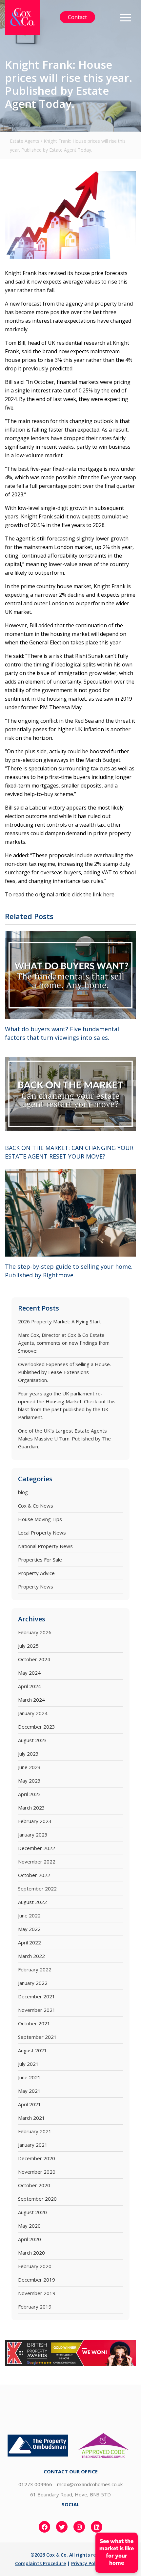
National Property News (45, 1546)
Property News (36, 1587)
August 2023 (32, 1740)
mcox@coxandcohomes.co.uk (90, 2484)
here (109, 894)
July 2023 (28, 1754)
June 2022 (29, 1915)
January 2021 (33, 2145)
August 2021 (32, 2050)
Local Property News (42, 1533)
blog (23, 1492)
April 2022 (30, 1942)
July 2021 (28, 2064)
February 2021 (35, 2131)
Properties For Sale (40, 1560)
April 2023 (30, 1794)
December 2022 (37, 1848)
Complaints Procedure (40, 2563)
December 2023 (37, 1727)
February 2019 (35, 2307)
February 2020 (35, 2266)
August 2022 (32, 1902)
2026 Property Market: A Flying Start (60, 1321)
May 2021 (29, 2091)
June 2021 (29, 2077)
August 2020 (32, 2212)
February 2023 (35, 1821)
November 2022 (37, 1862)
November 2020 (37, 2172)
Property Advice (36, 1573)
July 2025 (28, 1646)
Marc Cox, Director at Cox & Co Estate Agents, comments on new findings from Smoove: (64, 1343)
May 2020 (29, 2226)
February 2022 (35, 1969)
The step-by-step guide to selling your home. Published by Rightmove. (69, 1271)
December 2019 (37, 2280)
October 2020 (34, 2185)
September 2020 (37, 2199)
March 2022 (31, 1956)
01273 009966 (35, 2484)
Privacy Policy (86, 2563)
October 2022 (34, 1875)
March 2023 (31, 1808)
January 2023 (33, 1835)
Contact (77, 17)
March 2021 (31, 2118)
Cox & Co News (36, 1506)
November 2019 (37, 2293)
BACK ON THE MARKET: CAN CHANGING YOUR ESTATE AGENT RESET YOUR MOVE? (69, 1152)
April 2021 (30, 2104)
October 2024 (34, 1659)
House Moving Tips (40, 1519)
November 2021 (37, 2010)
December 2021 (37, 1996)
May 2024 (29, 1673)
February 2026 (35, 1632)
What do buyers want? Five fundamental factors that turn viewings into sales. (62, 1033)
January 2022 (33, 1983)
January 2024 (33, 1713)
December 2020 (37, 2158)
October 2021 (34, 2023)
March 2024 (31, 1700)
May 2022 (29, 1929)
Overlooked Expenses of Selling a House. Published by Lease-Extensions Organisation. (64, 1372)
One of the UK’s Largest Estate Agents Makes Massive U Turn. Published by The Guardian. (64, 1438)
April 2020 (30, 2239)
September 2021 (37, 2037)
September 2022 (37, 1888)
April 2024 (30, 1686)
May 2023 (29, 1781)
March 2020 (31, 2253)
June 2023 (29, 1767)
